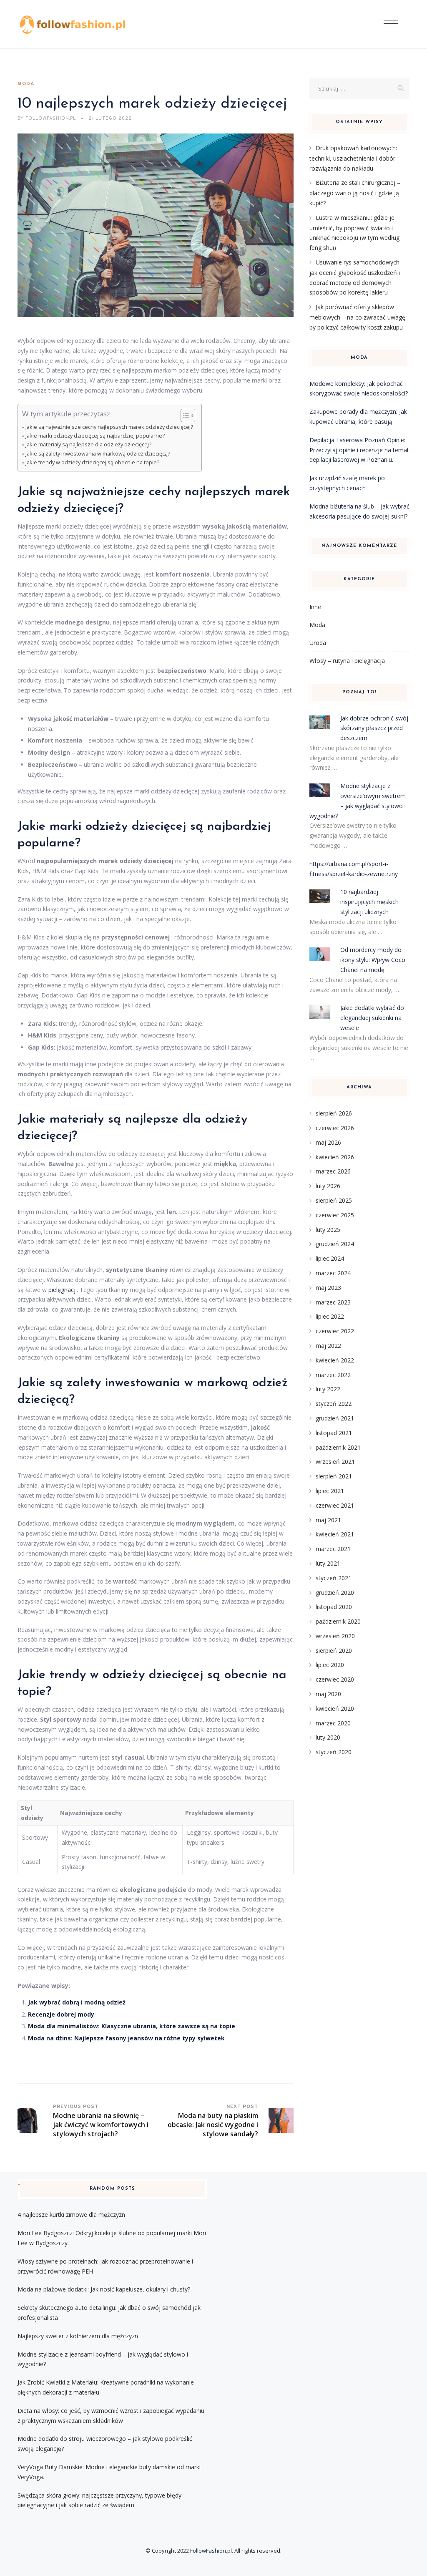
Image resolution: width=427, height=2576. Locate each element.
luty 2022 (328, 1389)
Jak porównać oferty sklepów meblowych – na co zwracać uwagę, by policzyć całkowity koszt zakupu (358, 317)
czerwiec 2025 (335, 1215)
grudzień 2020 (335, 1593)
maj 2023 (328, 1288)
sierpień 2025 (334, 1200)
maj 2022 (328, 1346)
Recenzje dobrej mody (61, 2014)
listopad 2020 (334, 1607)
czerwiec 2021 (335, 1505)
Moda (26, 84)
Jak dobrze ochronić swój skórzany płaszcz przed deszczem (374, 728)
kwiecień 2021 (335, 1534)
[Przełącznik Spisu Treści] (184, 415)
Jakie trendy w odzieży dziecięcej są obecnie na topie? (92, 462)
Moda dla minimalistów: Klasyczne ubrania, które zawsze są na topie (132, 2026)
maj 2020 (328, 1694)
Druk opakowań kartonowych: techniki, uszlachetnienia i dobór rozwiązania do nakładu (353, 158)
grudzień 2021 (335, 1418)
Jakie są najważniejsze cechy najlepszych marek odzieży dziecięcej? (109, 427)
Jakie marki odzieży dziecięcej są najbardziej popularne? (95, 436)
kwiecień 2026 (335, 1157)
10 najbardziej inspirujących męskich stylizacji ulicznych (369, 902)
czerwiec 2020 (335, 1679)
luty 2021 (328, 1563)
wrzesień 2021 (335, 1462)
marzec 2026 (333, 1171)
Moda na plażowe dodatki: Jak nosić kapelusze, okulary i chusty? (104, 2289)
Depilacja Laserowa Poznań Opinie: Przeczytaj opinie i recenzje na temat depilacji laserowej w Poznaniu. (359, 450)
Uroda (318, 643)
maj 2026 (328, 1142)
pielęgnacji (63, 1290)
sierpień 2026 (334, 1113)
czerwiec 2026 (335, 1128)
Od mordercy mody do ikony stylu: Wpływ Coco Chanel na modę (373, 960)
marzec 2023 (333, 1302)
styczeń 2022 (334, 1404)
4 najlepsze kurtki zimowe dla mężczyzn (71, 2215)
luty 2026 (328, 1186)
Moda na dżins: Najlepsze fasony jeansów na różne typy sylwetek (126, 2038)
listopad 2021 (334, 1433)
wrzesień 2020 (335, 1636)
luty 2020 (328, 1737)
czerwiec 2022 (335, 1331)
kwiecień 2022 (335, 1360)
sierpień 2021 (334, 1476)
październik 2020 (338, 1621)
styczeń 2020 (334, 1752)
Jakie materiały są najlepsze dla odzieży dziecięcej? (88, 444)
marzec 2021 (333, 1549)
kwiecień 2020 (335, 1709)
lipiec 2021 (330, 1491)
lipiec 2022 (330, 1316)
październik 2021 (338, 1447)
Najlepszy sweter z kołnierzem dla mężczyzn (78, 2336)
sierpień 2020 (334, 1651)
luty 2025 (328, 1230)
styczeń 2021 (334, 1578)
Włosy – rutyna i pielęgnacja (347, 661)
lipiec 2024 (330, 1258)
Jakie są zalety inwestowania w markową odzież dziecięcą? (98, 454)
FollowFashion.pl (211, 2551)
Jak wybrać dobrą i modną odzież (77, 2002)
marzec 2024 (333, 1273)
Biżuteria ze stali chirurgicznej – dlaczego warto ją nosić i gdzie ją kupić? (355, 193)
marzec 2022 (333, 1375)
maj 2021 (328, 1520)
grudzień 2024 (335, 1244)
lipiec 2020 (330, 1665)
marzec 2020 (333, 1723)
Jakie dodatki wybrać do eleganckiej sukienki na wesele (372, 1018)
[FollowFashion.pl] (73, 24)
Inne (315, 607)
